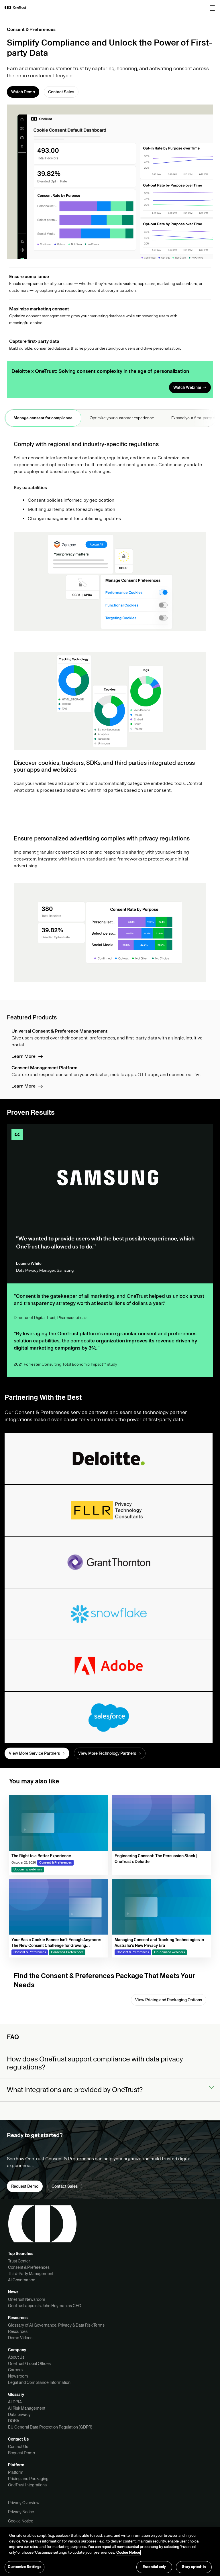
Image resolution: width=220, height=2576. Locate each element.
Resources (18, 2331)
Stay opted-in (194, 2567)
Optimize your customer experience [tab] (122, 418)
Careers (15, 2370)
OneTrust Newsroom (27, 2299)
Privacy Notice (21, 2512)
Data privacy (19, 2414)
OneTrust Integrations (27, 2485)
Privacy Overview (24, 2503)
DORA (14, 2421)
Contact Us (18, 2447)
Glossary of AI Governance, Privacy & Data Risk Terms (56, 2325)
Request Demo (21, 2453)
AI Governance (22, 2280)
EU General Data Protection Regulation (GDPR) (50, 2427)
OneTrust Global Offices (29, 2364)
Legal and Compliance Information (39, 2382)
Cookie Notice (21, 2521)
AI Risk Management (27, 2408)
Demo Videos (20, 2338)
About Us (16, 2357)
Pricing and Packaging (28, 2479)
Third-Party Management (31, 2274)
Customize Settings (24, 2567)
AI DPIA (15, 2402)
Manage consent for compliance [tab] (43, 418)
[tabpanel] (110, 711)
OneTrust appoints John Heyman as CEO (45, 2306)
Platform (16, 2472)
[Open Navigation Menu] (212, 8)
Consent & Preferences (29, 2267)
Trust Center (19, 2261)
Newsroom (18, 2376)
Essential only (154, 2567)
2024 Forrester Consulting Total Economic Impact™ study (65, 1364)
